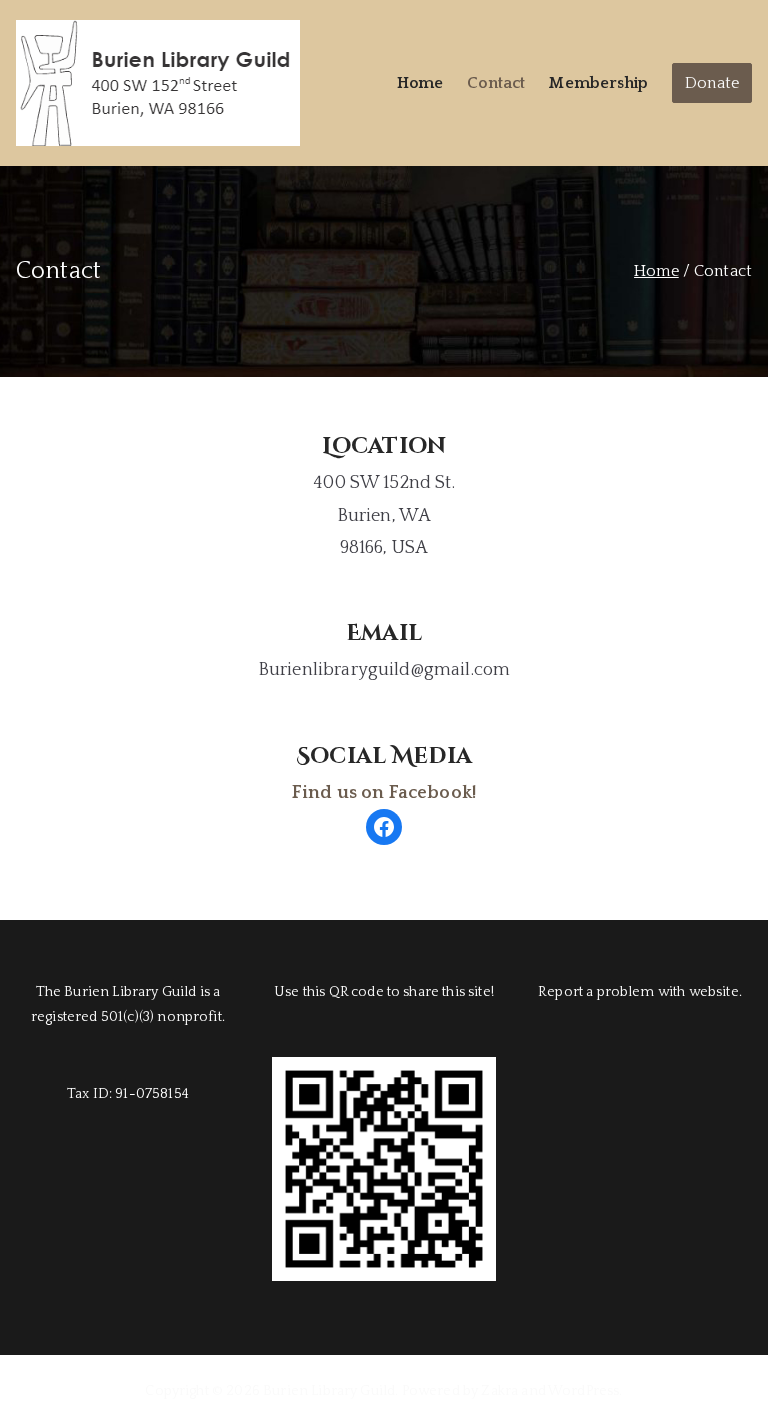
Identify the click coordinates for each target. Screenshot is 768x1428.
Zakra (499, 1391)
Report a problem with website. (640, 992)
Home (420, 83)
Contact (496, 83)
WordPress (583, 1391)
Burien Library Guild (329, 1391)
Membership (598, 83)
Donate (712, 83)
